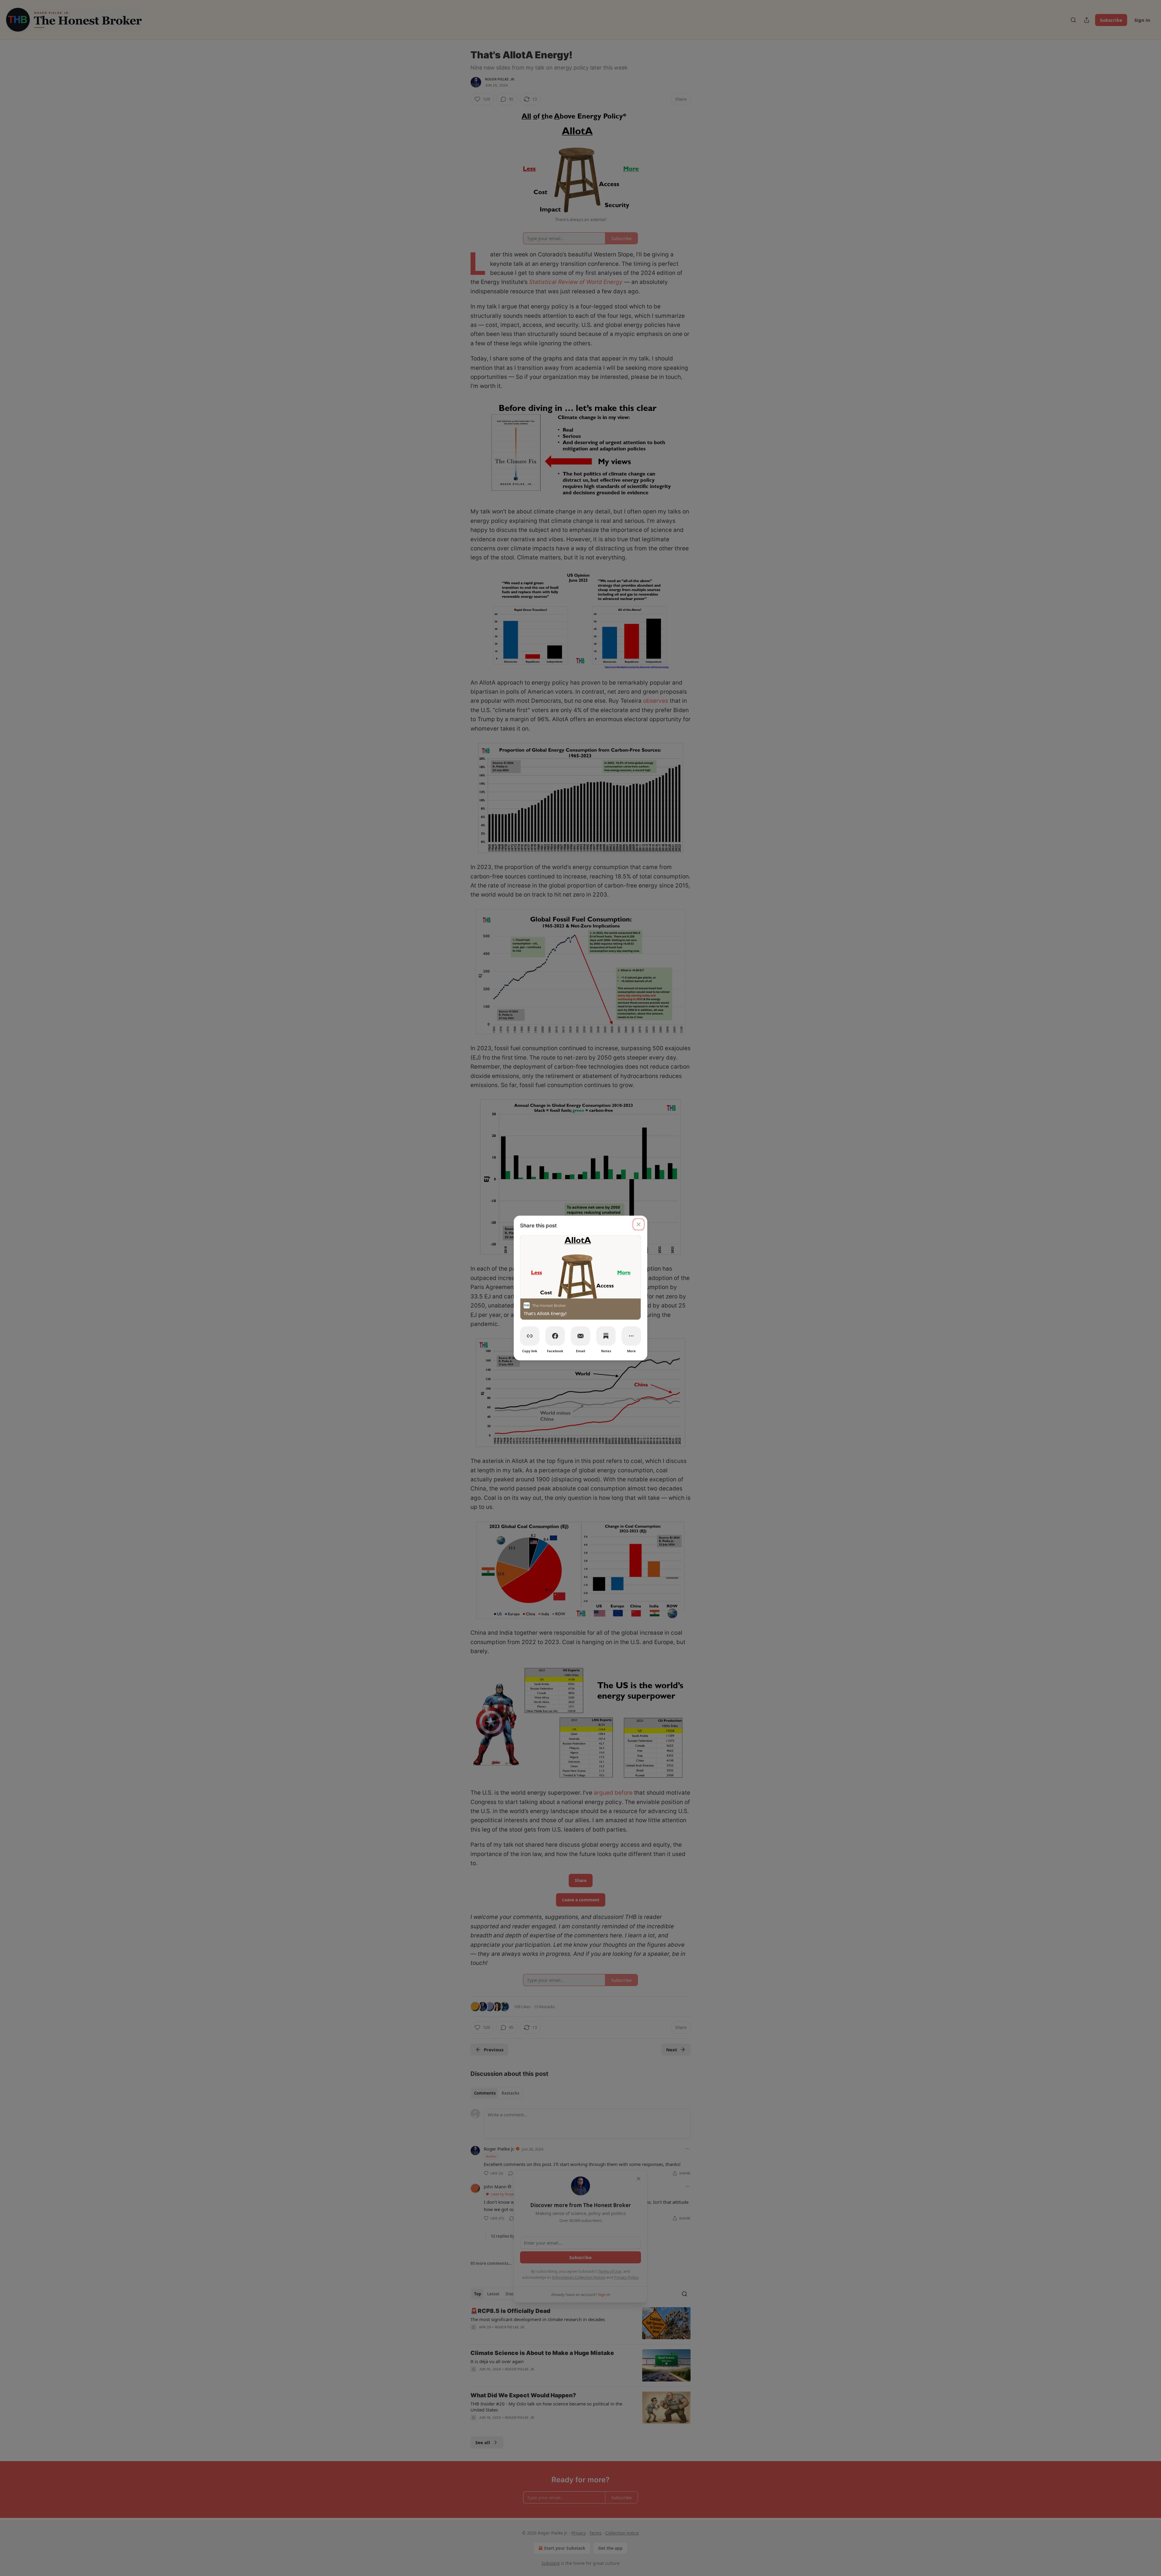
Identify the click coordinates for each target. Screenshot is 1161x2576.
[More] (631, 1336)
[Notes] (606, 1336)
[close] (639, 1224)
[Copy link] (530, 1336)
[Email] (580, 1336)
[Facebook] (555, 1336)
